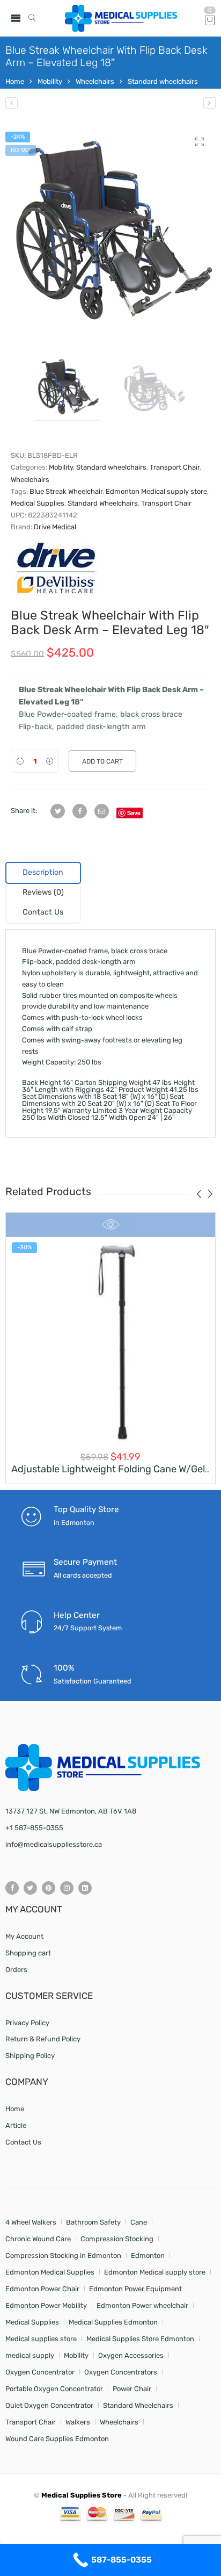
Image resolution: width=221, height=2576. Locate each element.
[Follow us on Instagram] (67, 1888)
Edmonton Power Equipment (135, 2289)
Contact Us (23, 2142)
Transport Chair (175, 467)
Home (15, 81)
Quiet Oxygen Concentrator (49, 2405)
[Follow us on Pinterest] (49, 1888)
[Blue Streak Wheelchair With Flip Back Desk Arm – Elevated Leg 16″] (12, 103)
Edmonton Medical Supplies (50, 2272)
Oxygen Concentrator (40, 2372)
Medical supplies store (41, 2339)
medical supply (30, 2355)
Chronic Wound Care (38, 2239)
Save (134, 813)
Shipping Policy (30, 2056)
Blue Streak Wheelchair (66, 491)
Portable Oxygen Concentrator (54, 2389)
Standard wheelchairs (163, 81)
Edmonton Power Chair (42, 2289)
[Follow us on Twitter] (30, 1888)
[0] (210, 21)
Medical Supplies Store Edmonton (140, 2339)
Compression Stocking (117, 2239)
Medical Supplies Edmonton (113, 2322)
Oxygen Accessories (131, 2355)
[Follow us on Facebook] (12, 1888)
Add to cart (102, 761)
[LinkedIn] (85, 1888)
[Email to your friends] (102, 811)
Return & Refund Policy (43, 2039)
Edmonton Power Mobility (46, 2305)
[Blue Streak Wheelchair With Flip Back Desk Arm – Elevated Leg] (110, 232)
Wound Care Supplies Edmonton (57, 2439)
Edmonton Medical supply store (156, 491)
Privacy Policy (27, 2023)
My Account (24, 1936)
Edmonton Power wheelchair (142, 2305)
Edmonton (148, 2255)
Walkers (78, 2422)
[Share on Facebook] (80, 811)
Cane (139, 2222)
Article (16, 2125)
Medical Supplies (38, 503)
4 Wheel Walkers (31, 2222)
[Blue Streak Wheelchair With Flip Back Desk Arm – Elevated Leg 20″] (209, 103)
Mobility (50, 81)
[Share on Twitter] (58, 811)
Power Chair (132, 2389)
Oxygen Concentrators (121, 2372)
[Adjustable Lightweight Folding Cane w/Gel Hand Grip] (110, 1341)
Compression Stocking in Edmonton (63, 2255)
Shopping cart (28, 1953)
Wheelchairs (95, 81)
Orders (16, 1970)
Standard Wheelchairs (103, 503)
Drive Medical (55, 527)
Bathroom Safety (93, 2222)
